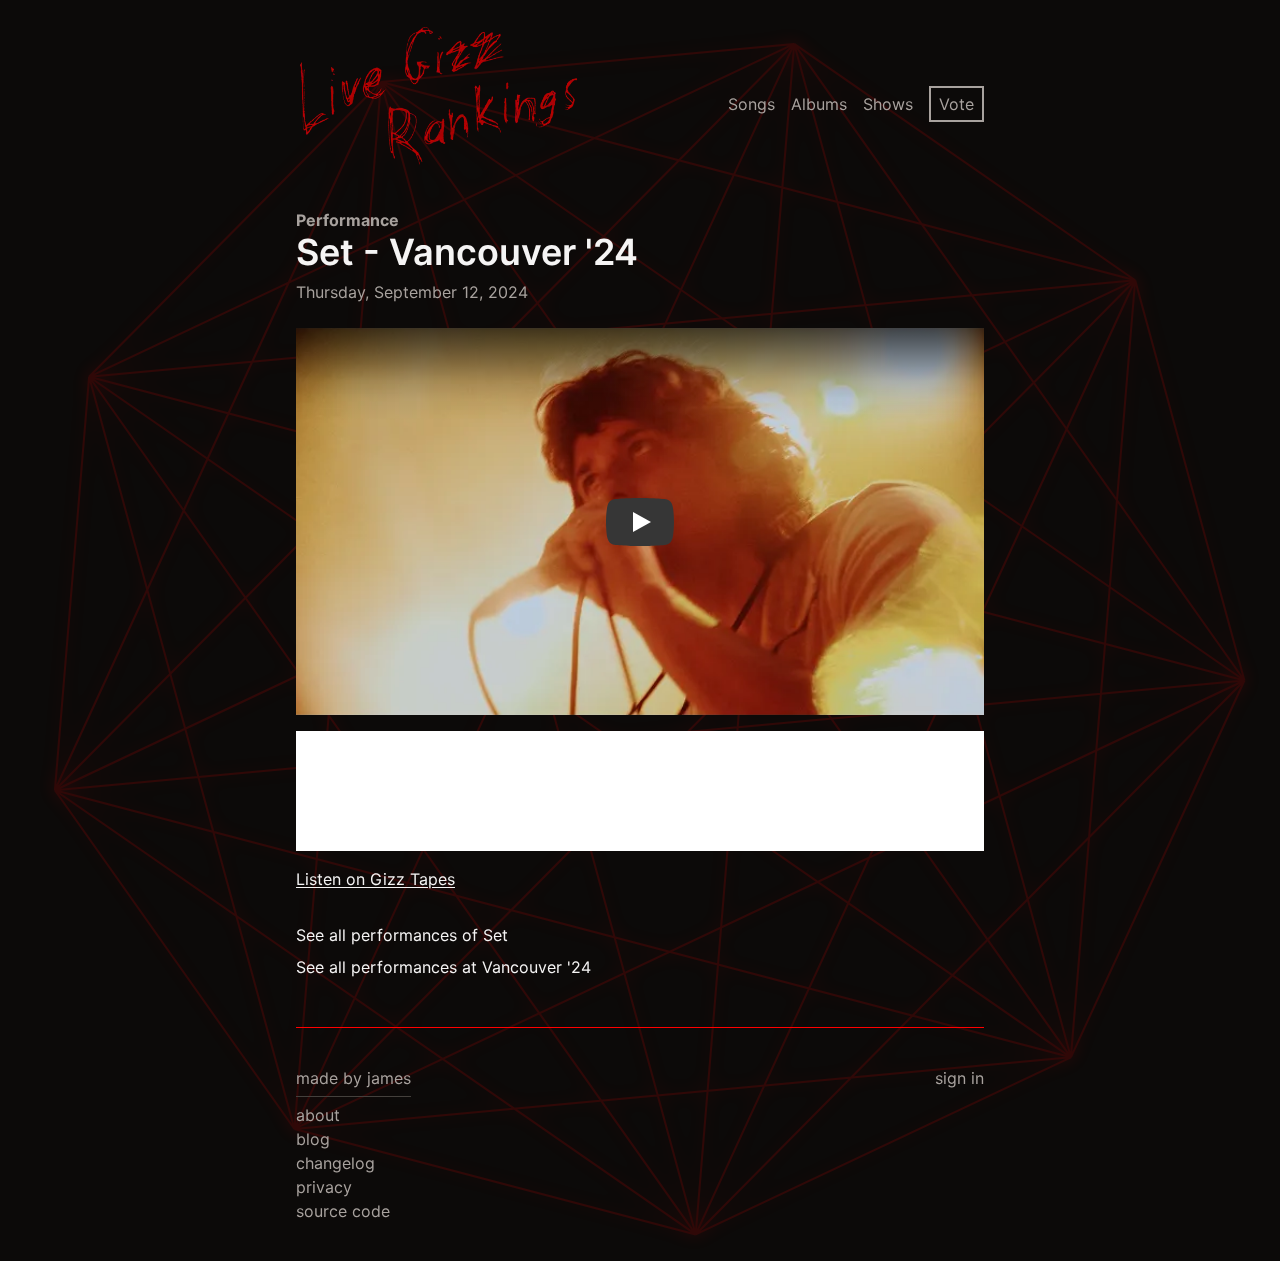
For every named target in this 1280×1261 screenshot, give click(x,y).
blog (313, 1139)
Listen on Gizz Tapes (375, 879)
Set (325, 252)
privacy (324, 1187)
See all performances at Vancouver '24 (443, 967)
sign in (959, 1078)
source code (343, 1211)
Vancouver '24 (513, 252)
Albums (819, 104)
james (389, 1078)
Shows (888, 104)
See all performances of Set (402, 935)
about (318, 1115)
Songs (751, 104)
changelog (335, 1163)
